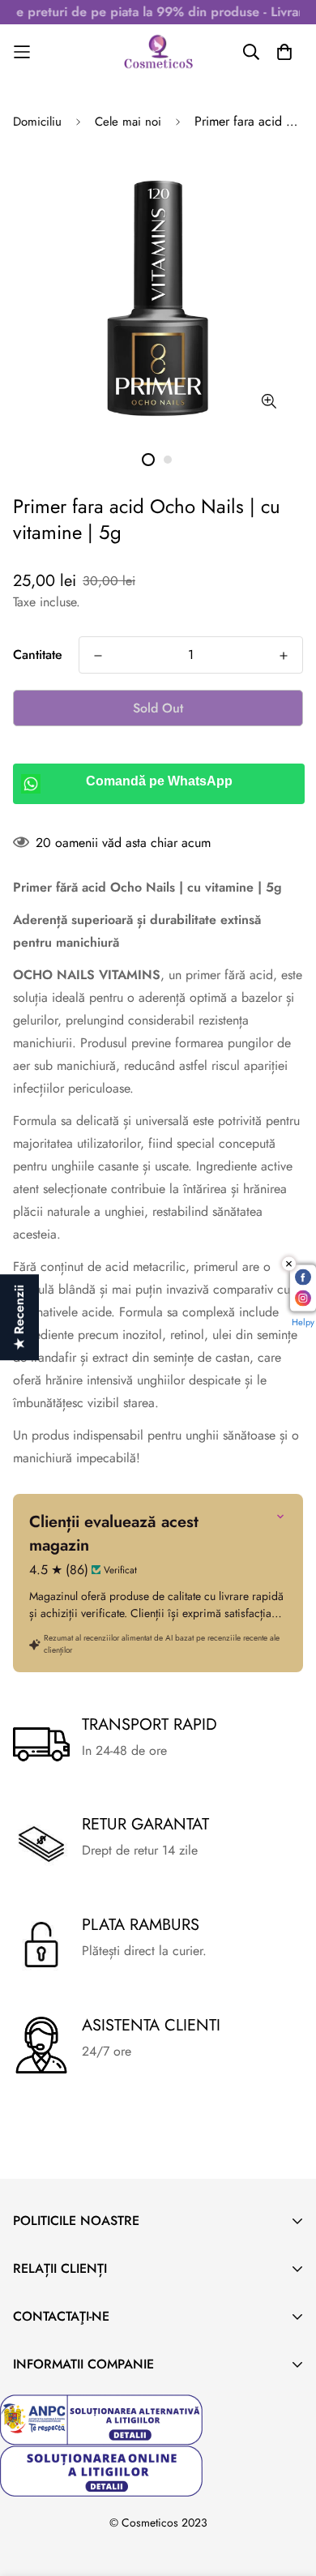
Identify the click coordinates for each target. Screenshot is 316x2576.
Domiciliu (37, 122)
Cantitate (38, 655)
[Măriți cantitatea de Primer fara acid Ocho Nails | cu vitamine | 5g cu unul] (284, 656)
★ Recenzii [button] (19, 1317)
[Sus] (287, 2490)
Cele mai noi (128, 122)
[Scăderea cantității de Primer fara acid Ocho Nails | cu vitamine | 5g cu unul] (98, 656)
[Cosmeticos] (158, 52)
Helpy (303, 1322)
